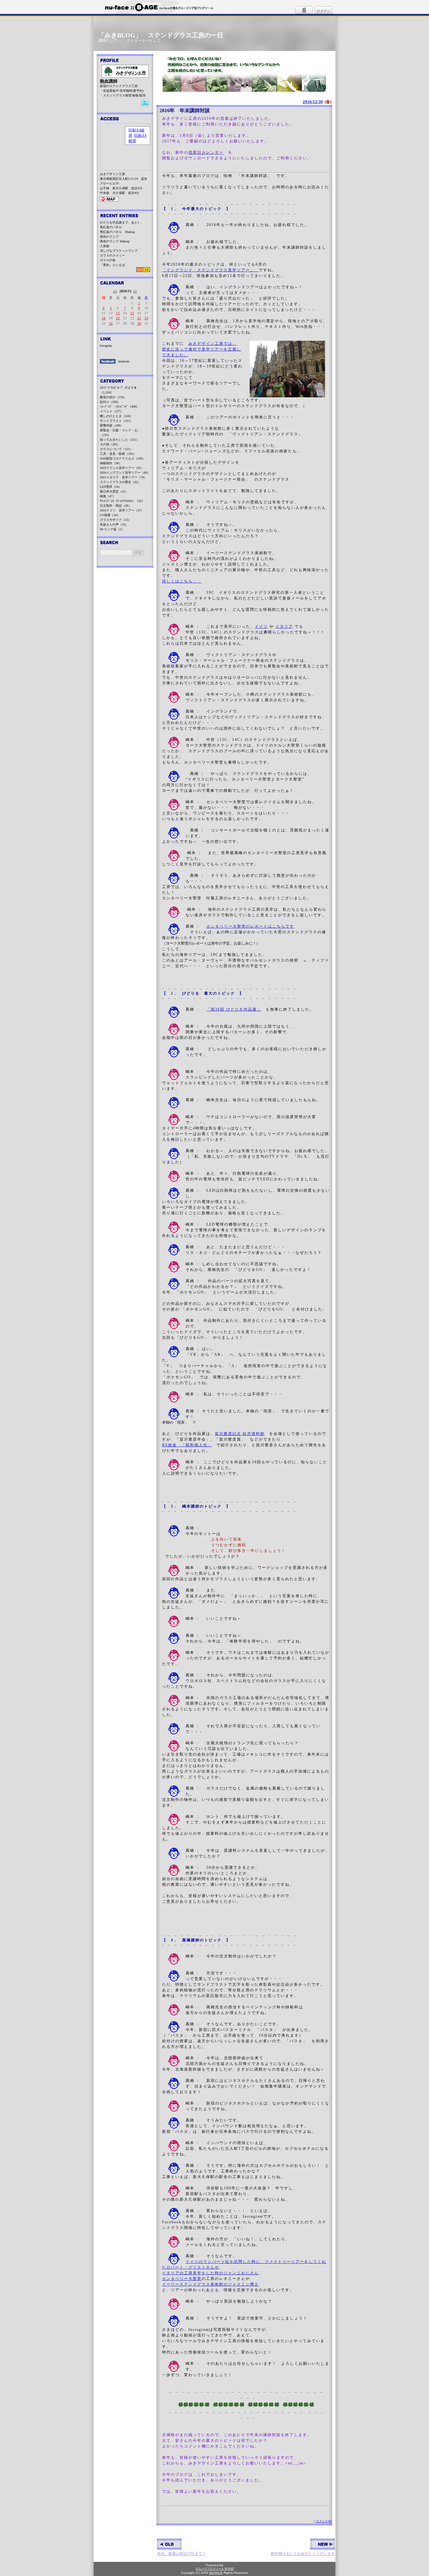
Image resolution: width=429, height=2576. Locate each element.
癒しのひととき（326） (116, 416)
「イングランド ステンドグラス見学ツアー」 (210, 270)
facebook (124, 361)
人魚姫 (105, 246)
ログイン (323, 11)
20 (118, 318)
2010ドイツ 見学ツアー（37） (122, 510)
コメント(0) (324, 2521)
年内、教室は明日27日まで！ (182, 2554)
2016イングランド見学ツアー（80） (125, 473)
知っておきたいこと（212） (119, 440)
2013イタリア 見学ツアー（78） (123, 477)
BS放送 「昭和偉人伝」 (187, 1445)
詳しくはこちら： (182, 581)
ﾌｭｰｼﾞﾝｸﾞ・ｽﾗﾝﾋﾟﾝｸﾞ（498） (119, 407)
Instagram (106, 346)
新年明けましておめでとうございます (303, 2554)
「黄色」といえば (112, 265)
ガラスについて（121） (116, 449)
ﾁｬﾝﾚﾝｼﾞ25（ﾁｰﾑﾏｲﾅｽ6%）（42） (122, 501)
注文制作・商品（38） (116, 506)
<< (115, 291)
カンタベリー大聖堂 (182, 2279)
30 (139, 323)
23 (139, 318)
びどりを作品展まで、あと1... (121, 222)
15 (132, 313)
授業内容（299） (112, 425)
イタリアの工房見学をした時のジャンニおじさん (210, 2273)
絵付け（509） (110, 402)
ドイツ (261, 626)
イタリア (284, 626)
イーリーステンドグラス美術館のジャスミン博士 (210, 2284)
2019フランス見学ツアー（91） (122, 468)
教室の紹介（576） (113, 397)
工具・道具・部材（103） (118, 454)
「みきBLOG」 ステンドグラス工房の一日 (161, 35)
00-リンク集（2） (112, 529)
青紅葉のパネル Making (117, 232)
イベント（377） (112, 411)
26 (111, 323)
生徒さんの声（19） (114, 524)
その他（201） (110, 444)
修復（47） (108, 496)
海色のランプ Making (115, 241)
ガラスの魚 (108, 260)
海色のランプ (109, 237)
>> (135, 291)
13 (118, 313)
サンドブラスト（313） (116, 421)
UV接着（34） (110, 515)
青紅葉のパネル (111, 227)
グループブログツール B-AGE (215, 2569)
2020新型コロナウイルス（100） (123, 458)
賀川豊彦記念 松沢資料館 (240, 1434)
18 (104, 318)
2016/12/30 (313, 102)
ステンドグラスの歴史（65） (120, 482)
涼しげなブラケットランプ (119, 251)
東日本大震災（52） (114, 491)
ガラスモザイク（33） (116, 520)
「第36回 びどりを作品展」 (234, 1009)
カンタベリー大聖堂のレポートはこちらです (250, 926)
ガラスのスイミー (112, 255)
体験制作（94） (111, 463)
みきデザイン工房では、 (213, 344)
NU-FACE (216, 2573)
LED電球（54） (111, 487)
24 (146, 318)
